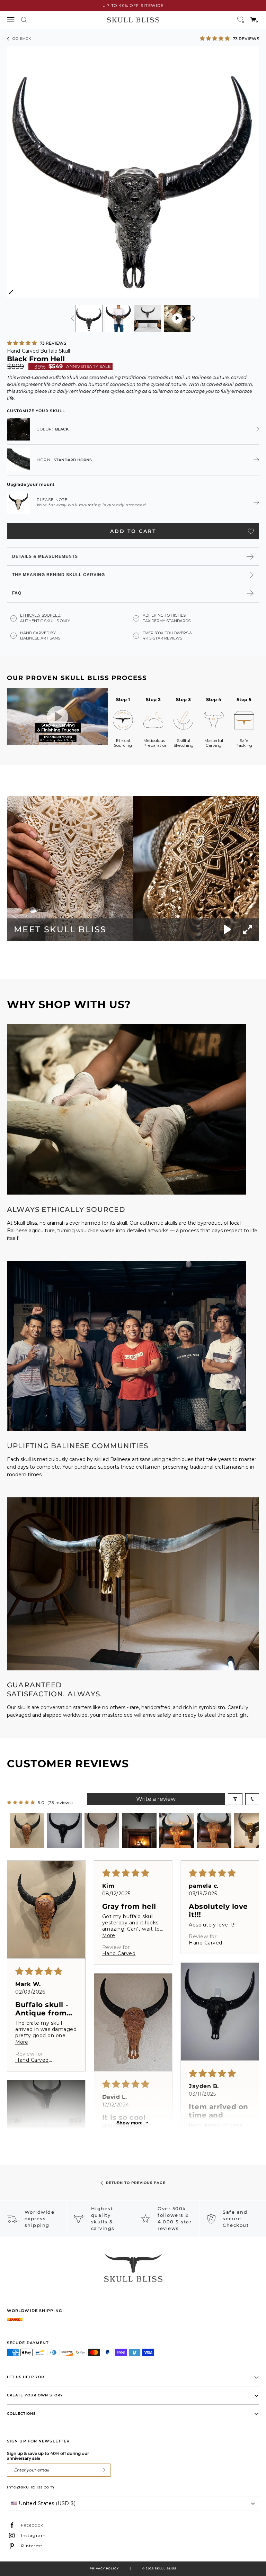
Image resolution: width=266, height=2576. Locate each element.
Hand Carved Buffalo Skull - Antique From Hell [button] (39, 2060)
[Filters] (235, 1799)
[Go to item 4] (139, 1831)
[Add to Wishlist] (251, 531)
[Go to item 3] (102, 1831)
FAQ (17, 593)
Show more (130, 2123)
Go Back (22, 39)
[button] (215, 38)
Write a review (156, 1799)
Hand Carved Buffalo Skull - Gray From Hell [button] (126, 1953)
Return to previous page (136, 2183)
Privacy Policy (104, 2568)
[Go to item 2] (64, 1831)
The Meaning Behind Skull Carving (59, 575)
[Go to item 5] (177, 1831)
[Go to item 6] (214, 1831)
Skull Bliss (166, 2568)
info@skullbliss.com (31, 2487)
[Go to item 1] (27, 1831)
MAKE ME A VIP (102, 2470)
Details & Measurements (45, 556)
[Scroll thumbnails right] (251, 1831)
